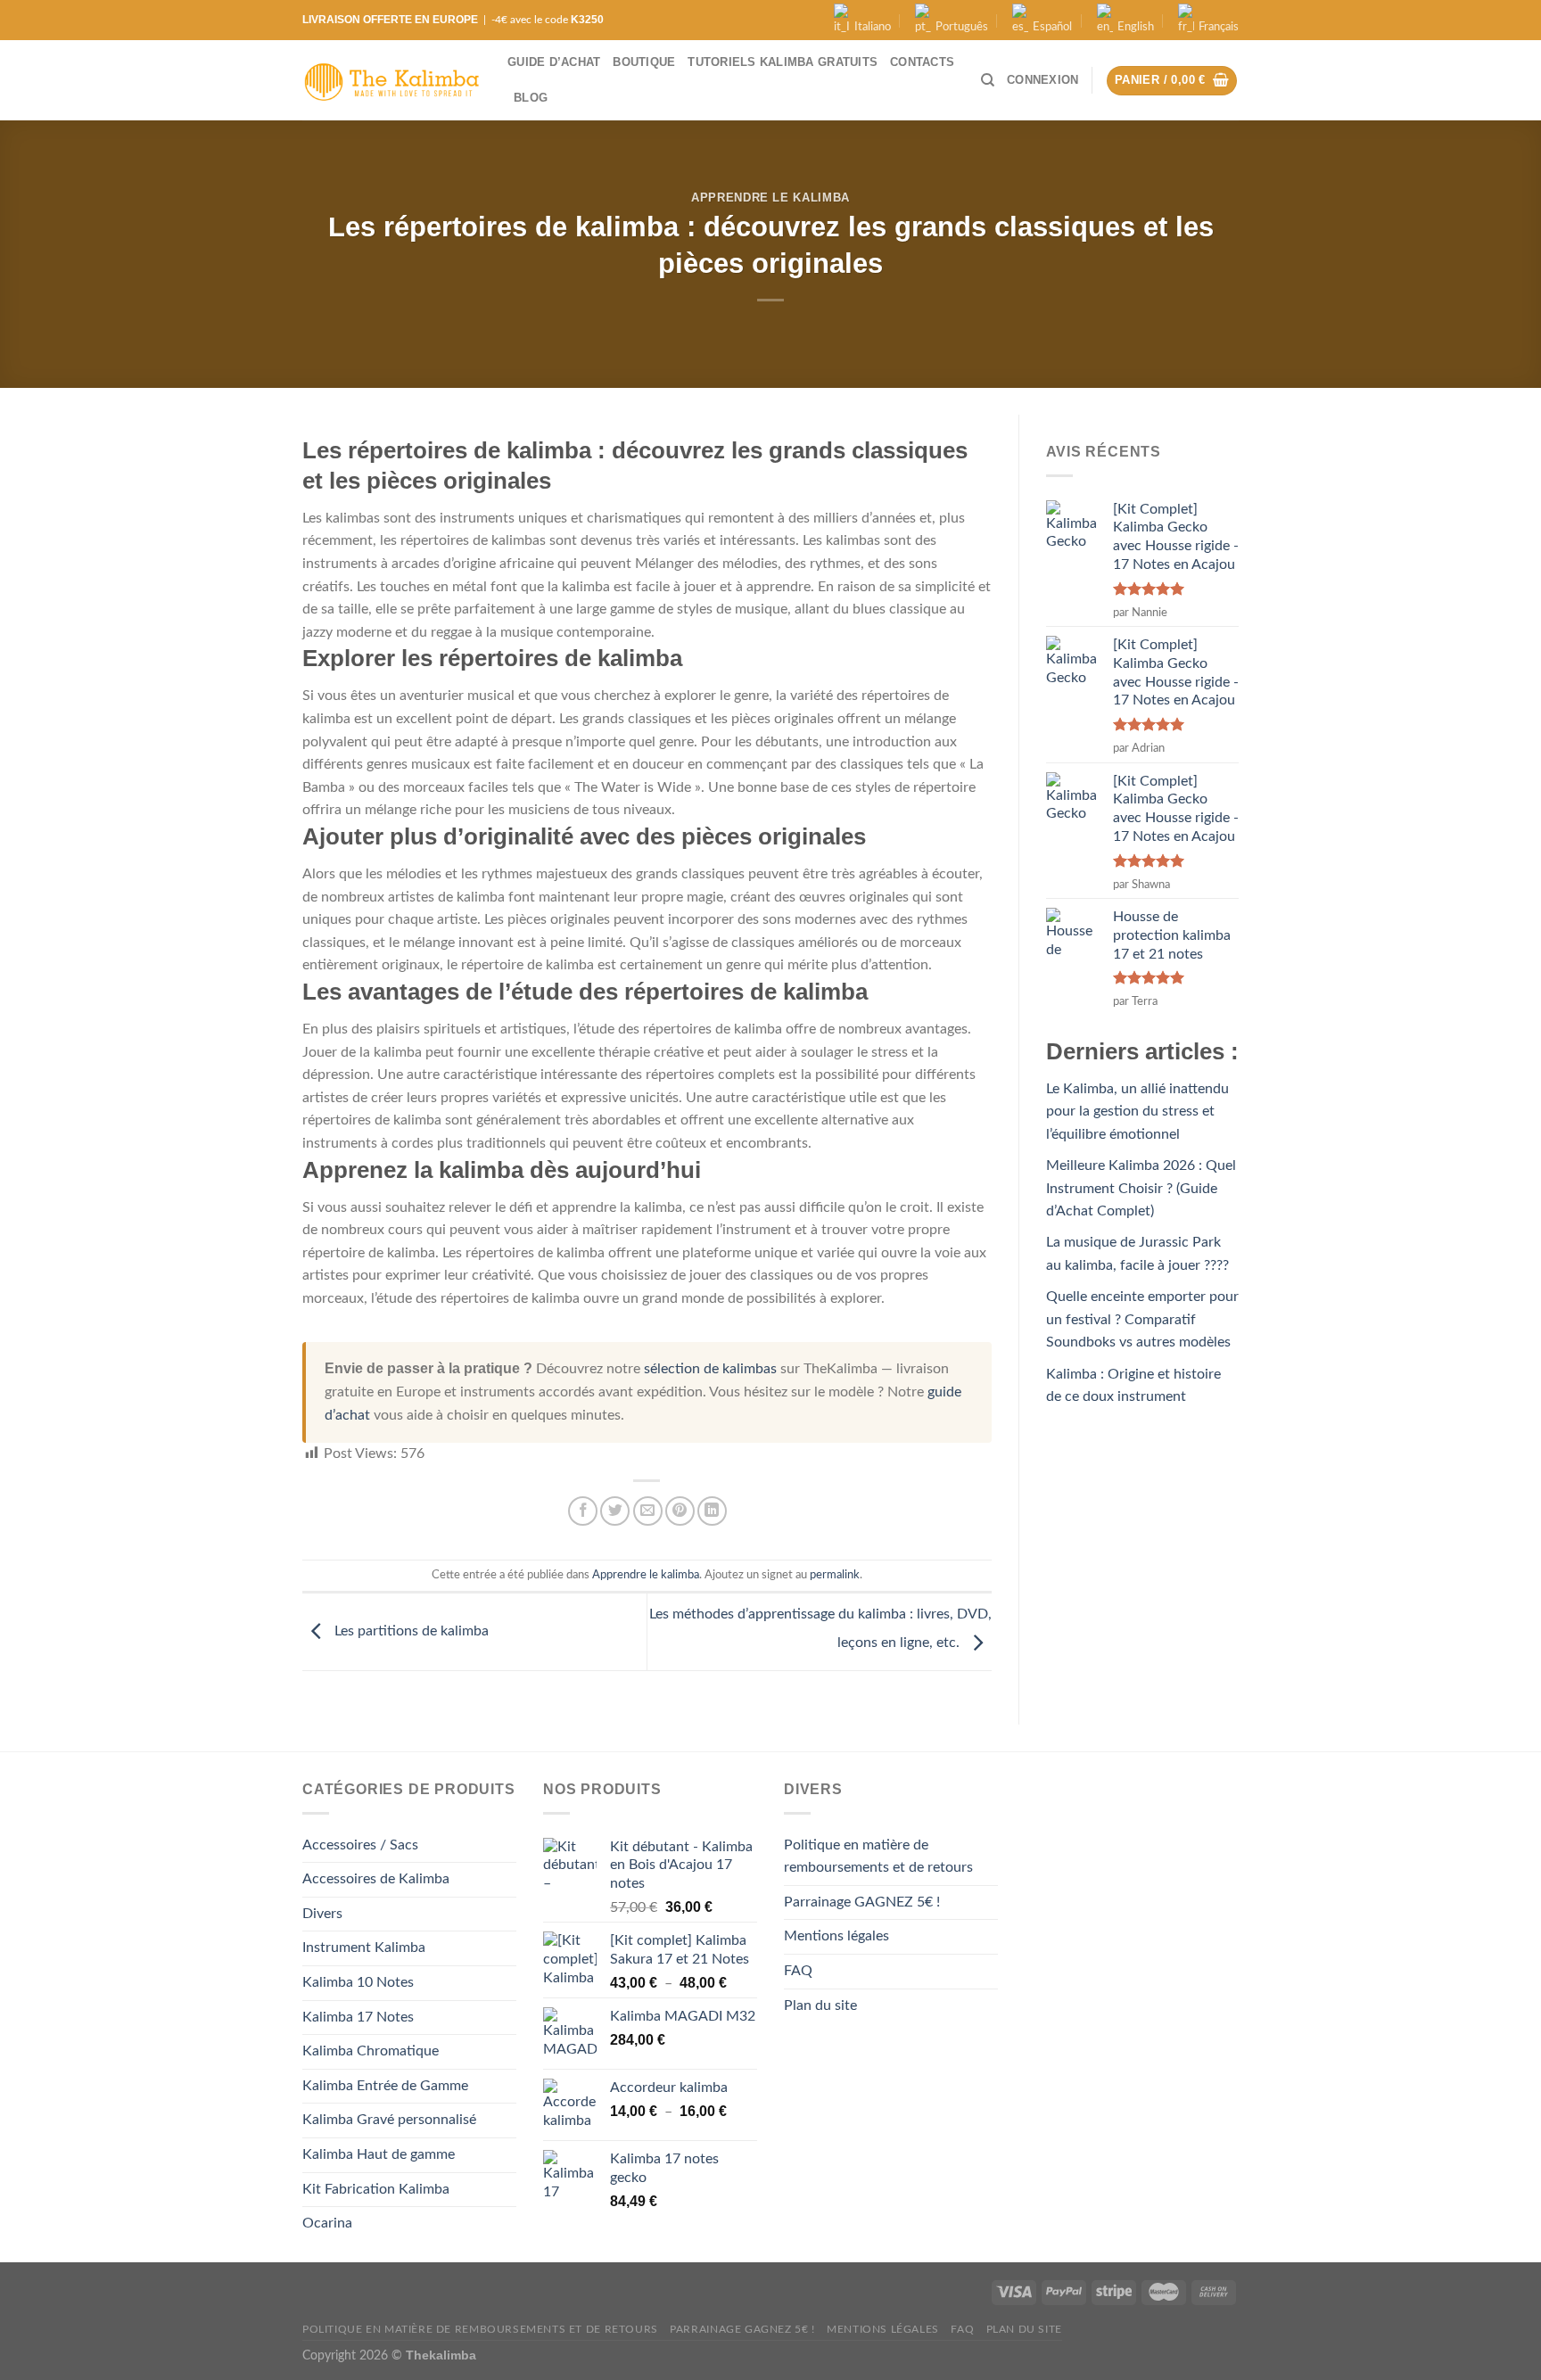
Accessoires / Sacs (360, 1845)
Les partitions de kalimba (410, 1631)
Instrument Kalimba (364, 1948)
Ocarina (327, 2223)
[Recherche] (988, 80)
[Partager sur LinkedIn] (712, 1511)
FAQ (798, 1971)
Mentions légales (836, 1936)
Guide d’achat (554, 62)
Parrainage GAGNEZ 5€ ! (862, 1902)
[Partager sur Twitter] (615, 1511)
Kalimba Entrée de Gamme (385, 2086)
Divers (322, 1914)
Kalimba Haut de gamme (379, 2154)
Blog (531, 98)
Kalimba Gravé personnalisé (389, 2120)
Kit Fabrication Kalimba (376, 2189)
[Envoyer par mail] (648, 1511)
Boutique (644, 62)
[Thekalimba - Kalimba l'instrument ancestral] (391, 81)
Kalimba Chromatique (371, 2051)
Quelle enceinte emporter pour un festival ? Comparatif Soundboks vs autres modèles (1142, 1319)
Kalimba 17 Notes (358, 2017)
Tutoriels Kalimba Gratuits (783, 62)
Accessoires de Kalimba (376, 1879)
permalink (835, 1575)
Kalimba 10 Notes (358, 1982)
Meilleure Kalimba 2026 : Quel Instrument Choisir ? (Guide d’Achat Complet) (1141, 1188)
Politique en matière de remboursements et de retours (878, 1857)
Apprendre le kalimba (770, 198)
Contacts (922, 62)
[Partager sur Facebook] (583, 1511)
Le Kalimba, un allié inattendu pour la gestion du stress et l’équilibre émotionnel (1137, 1112)
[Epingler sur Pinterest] (680, 1511)
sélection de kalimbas (710, 1369)
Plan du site (820, 2005)
